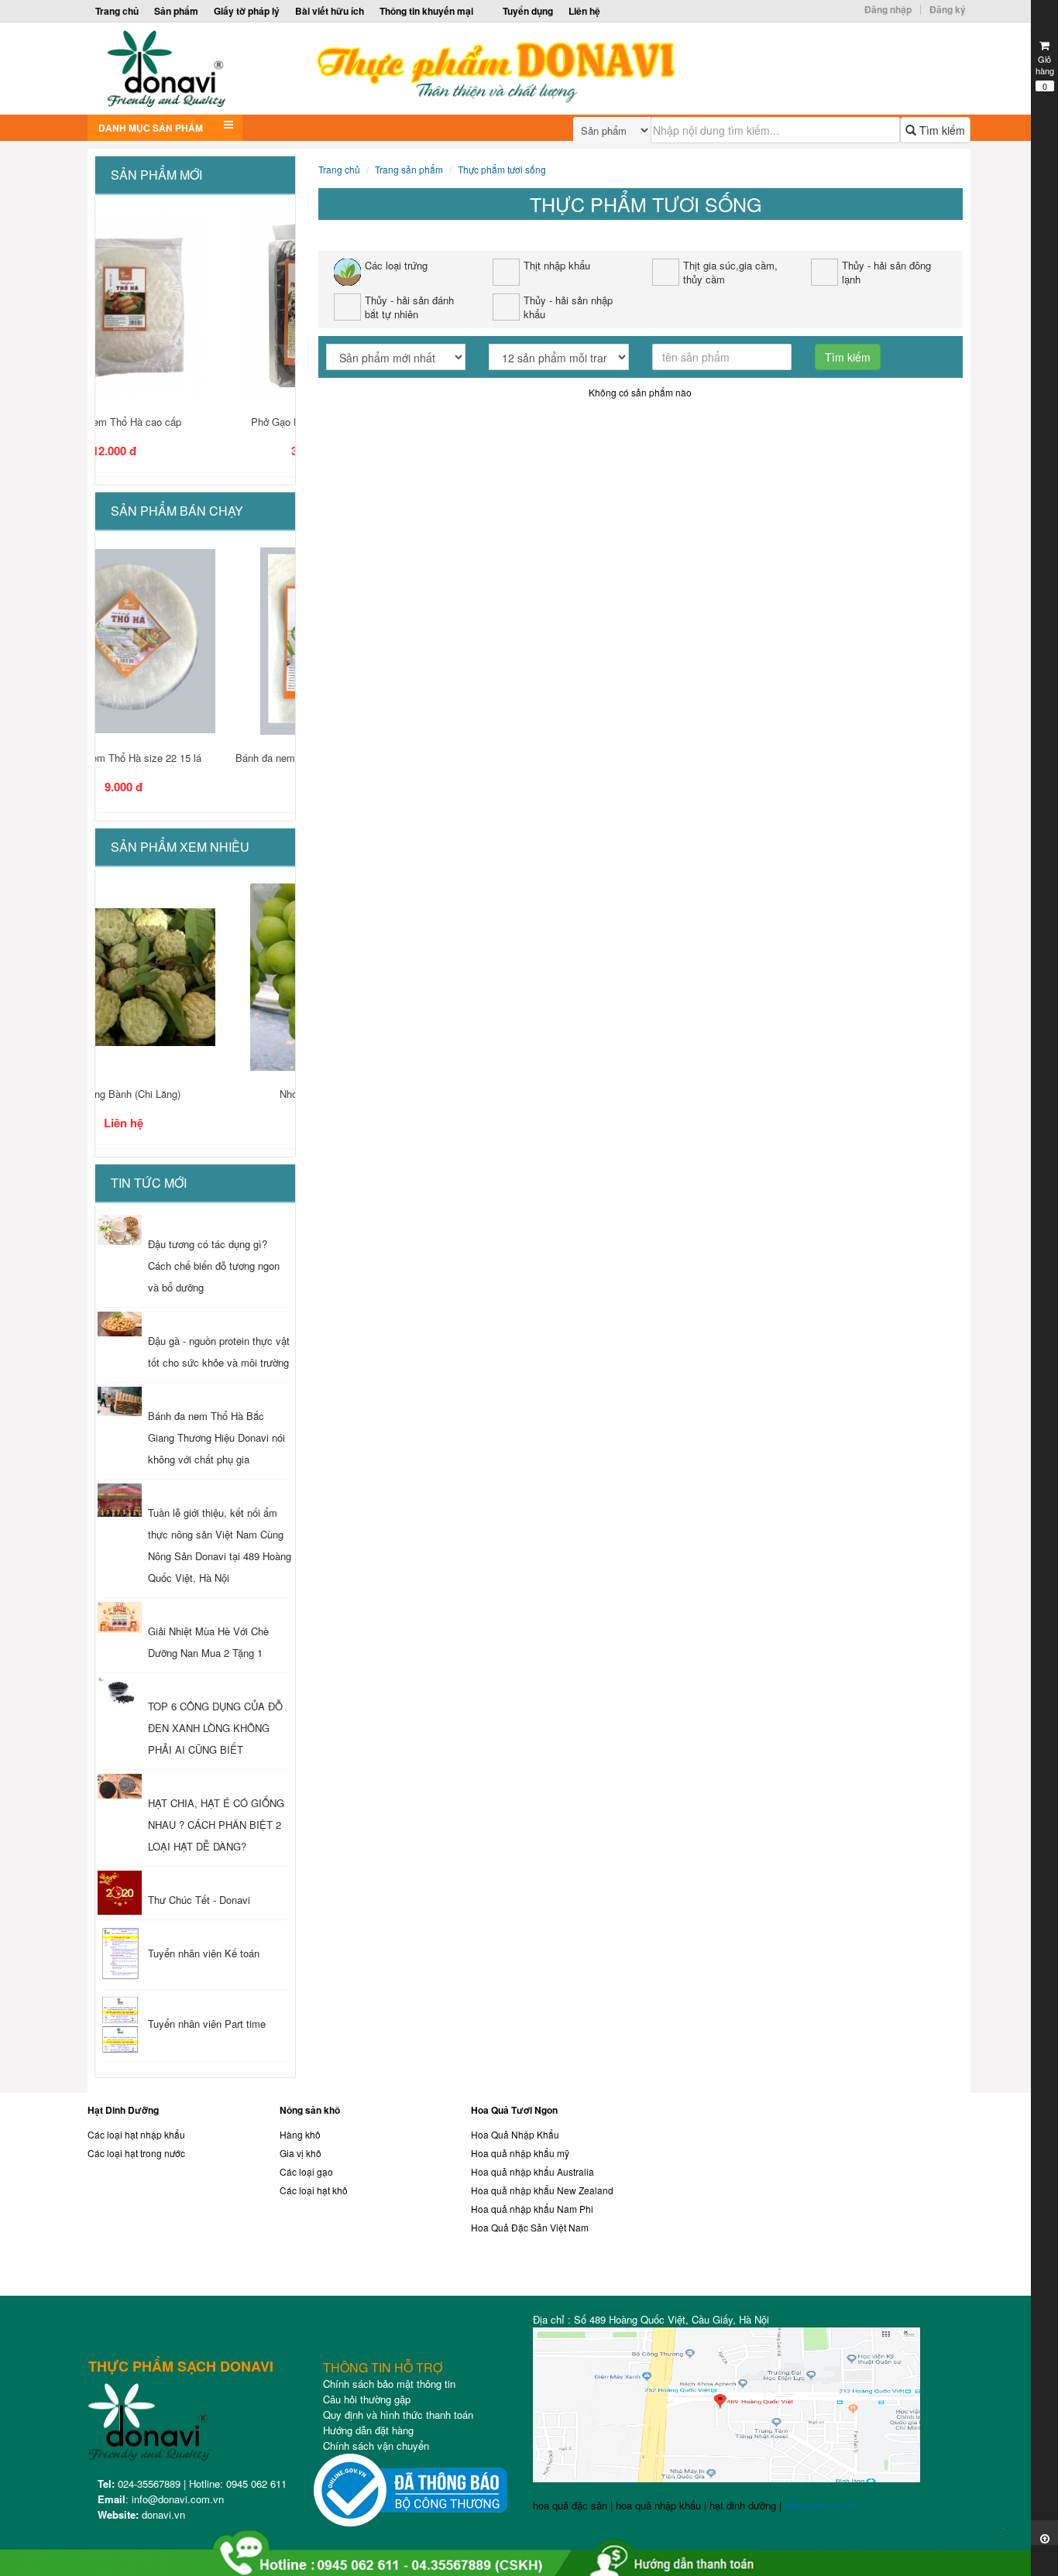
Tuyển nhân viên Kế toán (204, 1953)
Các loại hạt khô (314, 2190)
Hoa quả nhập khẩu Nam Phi (532, 2209)
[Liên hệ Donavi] (831, 2198)
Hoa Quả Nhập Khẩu (515, 2134)
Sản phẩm (176, 11)
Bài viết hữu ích (330, 11)
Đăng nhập (888, 9)
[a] (522, 2546)
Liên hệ (584, 11)
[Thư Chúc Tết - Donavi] (120, 1893)
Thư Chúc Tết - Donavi (199, 1900)
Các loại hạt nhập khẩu (136, 2134)
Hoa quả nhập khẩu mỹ (520, 2153)
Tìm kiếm (941, 130)
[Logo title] (419, 69)
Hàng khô (300, 2134)
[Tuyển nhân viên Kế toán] (120, 1955)
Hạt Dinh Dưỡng (123, 2110)
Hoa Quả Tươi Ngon (514, 2110)
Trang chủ (117, 11)
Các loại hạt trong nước (136, 2153)
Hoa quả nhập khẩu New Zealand (542, 2190)
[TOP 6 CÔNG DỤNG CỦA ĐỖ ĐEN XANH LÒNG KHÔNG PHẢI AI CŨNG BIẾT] (120, 1692)
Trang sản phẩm (409, 169)
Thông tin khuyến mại (426, 11)
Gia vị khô (301, 2153)
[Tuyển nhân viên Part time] (120, 2025)
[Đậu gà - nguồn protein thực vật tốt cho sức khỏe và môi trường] (120, 1324)
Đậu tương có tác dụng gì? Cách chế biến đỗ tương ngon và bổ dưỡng (214, 1266)
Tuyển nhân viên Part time (207, 2024)
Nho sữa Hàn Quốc (195, 1094)
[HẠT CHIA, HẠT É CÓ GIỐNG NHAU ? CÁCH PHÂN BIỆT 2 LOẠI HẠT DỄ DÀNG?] (120, 1786)
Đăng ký (948, 9)
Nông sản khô (310, 2110)
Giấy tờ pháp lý (247, 11)
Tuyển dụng (528, 11)
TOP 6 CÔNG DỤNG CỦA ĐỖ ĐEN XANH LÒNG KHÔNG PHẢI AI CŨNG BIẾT (215, 1728)
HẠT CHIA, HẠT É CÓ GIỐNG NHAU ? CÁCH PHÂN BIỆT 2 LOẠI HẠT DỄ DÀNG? (216, 1825)
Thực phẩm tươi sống (502, 169)
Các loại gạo (306, 2171)
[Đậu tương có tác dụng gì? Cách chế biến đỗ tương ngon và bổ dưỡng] (120, 1230)
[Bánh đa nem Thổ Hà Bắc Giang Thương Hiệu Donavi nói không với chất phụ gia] (120, 1401)
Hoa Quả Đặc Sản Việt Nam (530, 2227)
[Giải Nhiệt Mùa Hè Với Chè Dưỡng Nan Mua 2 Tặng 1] (120, 1617)
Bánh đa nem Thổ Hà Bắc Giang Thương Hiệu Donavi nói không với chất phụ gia (216, 1437)
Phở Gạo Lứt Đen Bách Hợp (195, 422)
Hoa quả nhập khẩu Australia (532, 2171)
